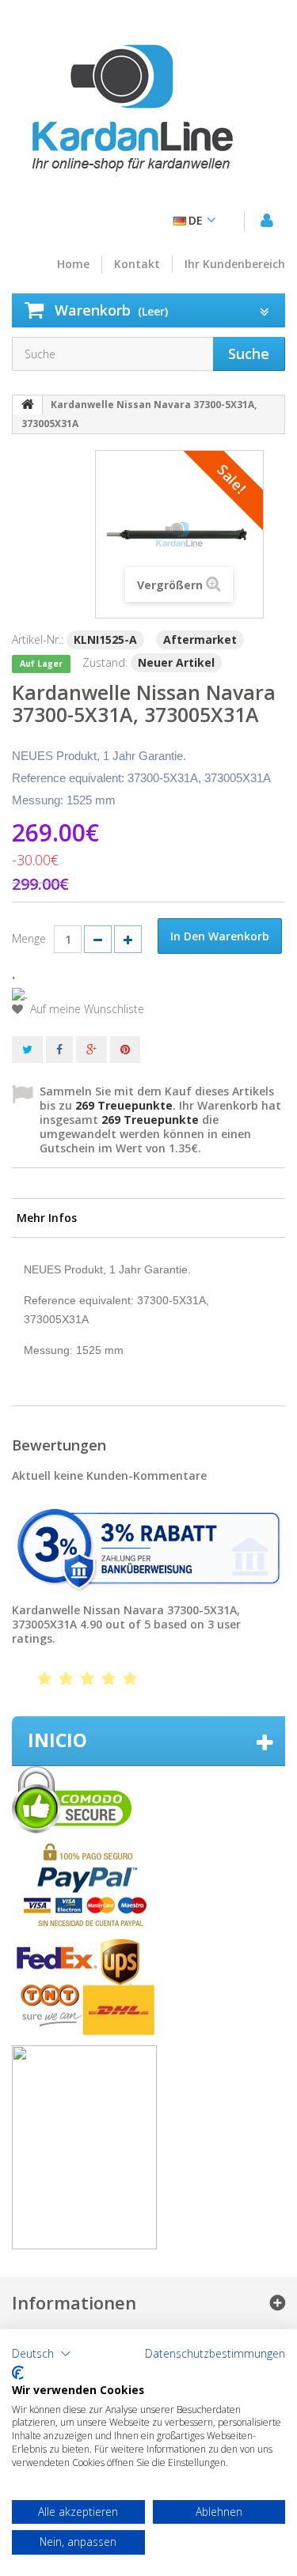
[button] (42, 2354)
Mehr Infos (47, 1218)
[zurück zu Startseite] (28, 405)
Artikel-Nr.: (38, 639)
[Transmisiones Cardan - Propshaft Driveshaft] (131, 115)
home (73, 264)
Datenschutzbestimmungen (215, 2354)
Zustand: (105, 662)
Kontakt (137, 264)
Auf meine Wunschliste (86, 1009)
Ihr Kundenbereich (235, 264)
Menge (29, 938)
